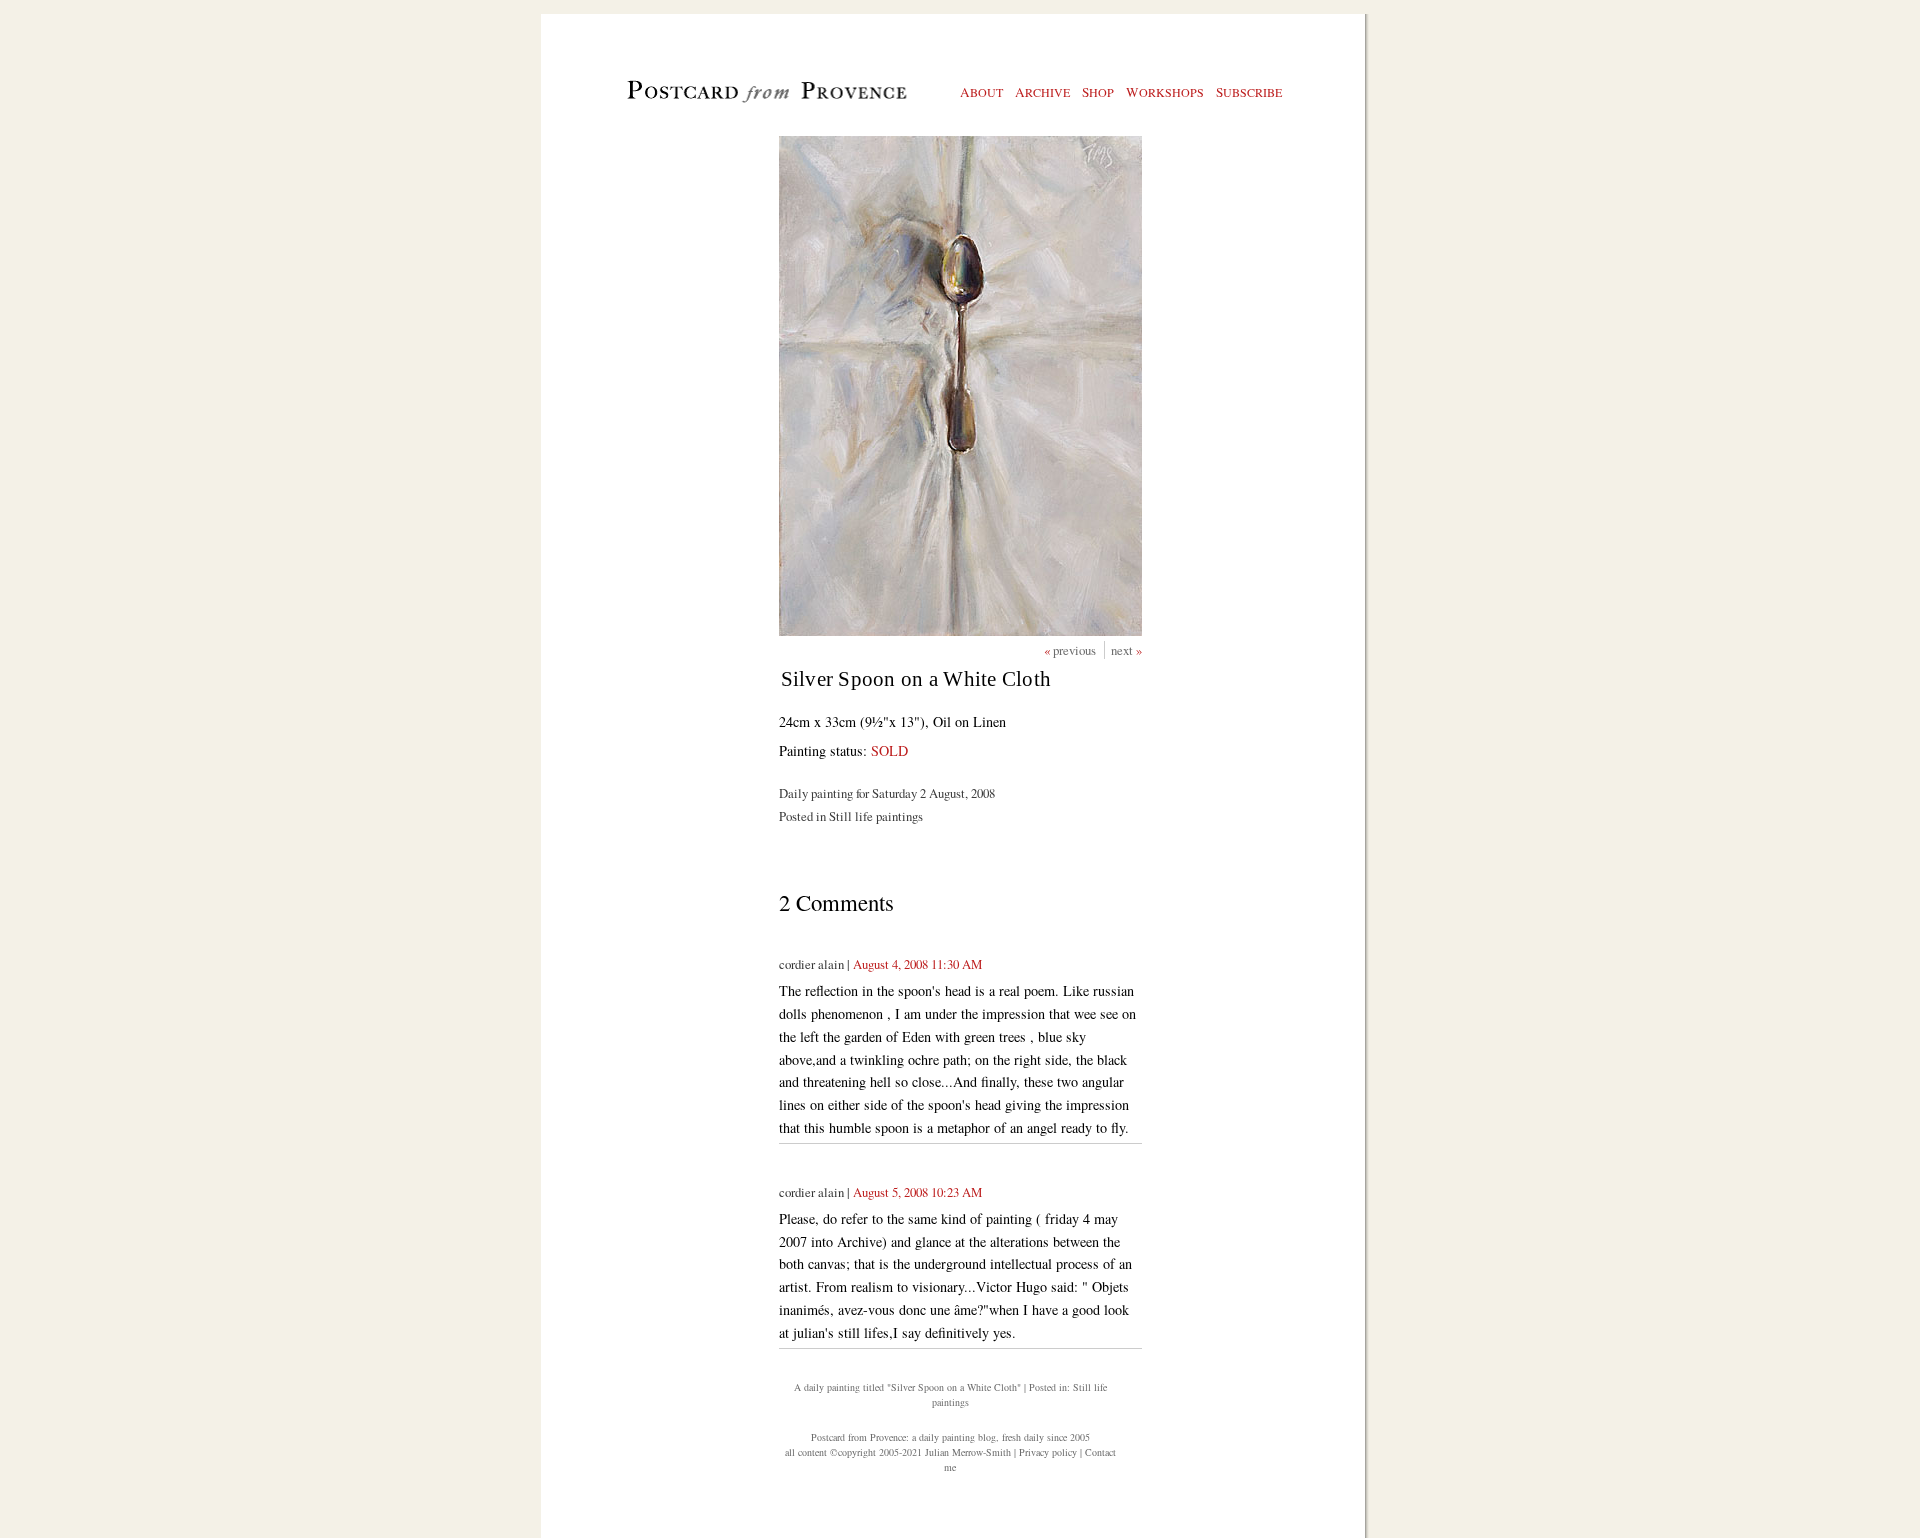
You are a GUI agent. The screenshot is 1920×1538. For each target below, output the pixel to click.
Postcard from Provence (858, 1437)
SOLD (889, 750)
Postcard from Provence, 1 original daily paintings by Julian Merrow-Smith (733, 101)
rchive (1042, 92)
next (1123, 650)
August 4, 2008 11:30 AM (917, 964)
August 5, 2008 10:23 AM (917, 1192)
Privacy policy (1048, 1452)
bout (981, 92)
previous (1076, 650)
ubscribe (1249, 92)
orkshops (1165, 92)
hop (1098, 92)
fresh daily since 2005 (1046, 1437)
